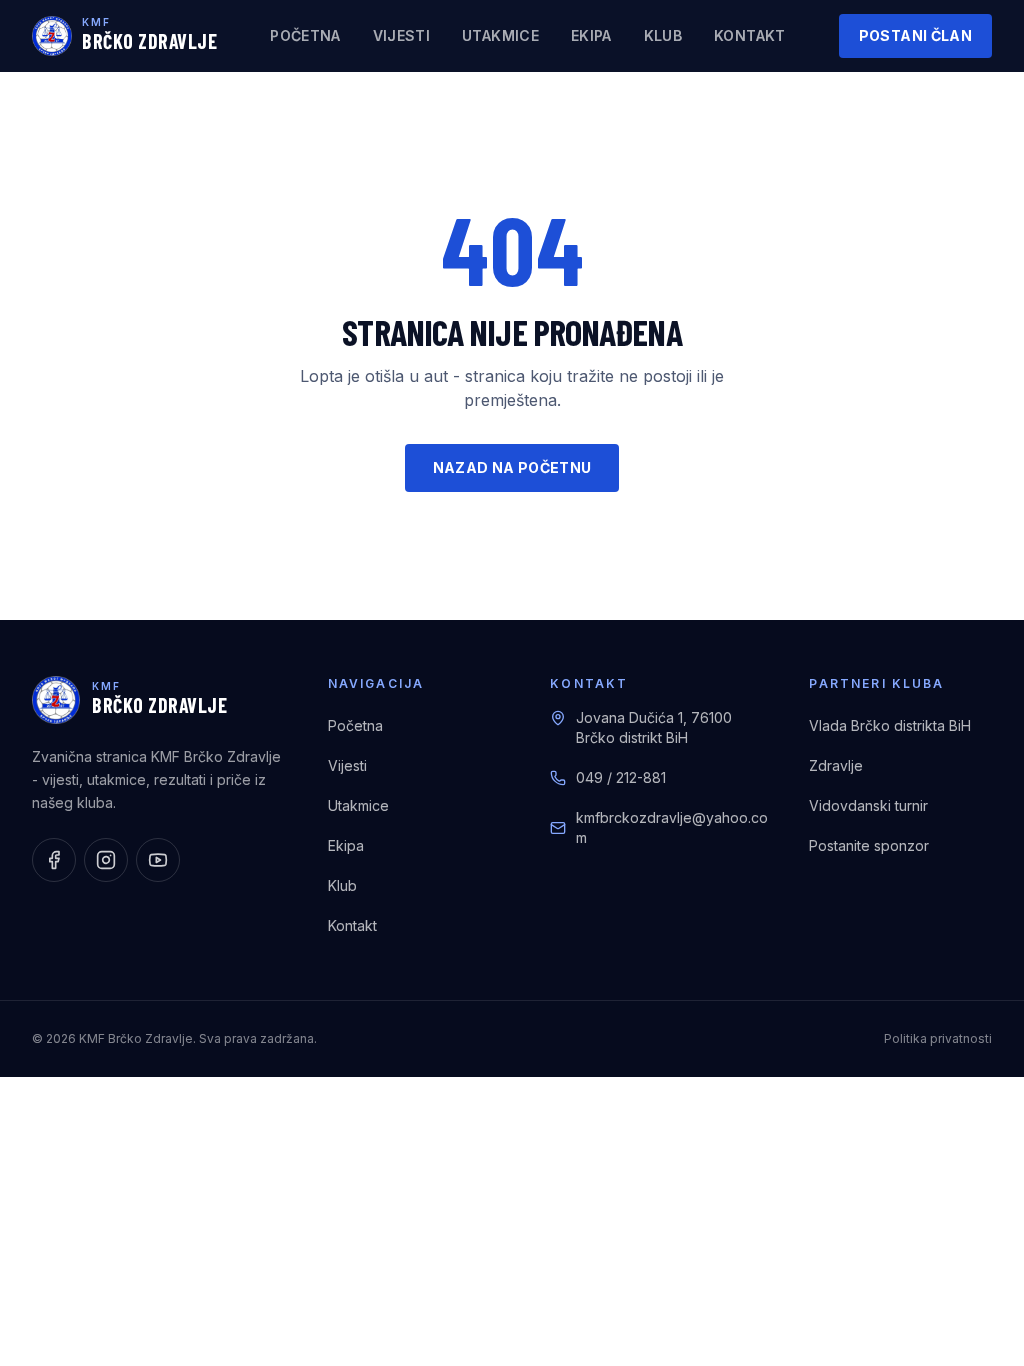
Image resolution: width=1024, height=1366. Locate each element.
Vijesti (401, 35)
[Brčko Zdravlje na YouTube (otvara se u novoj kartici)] (158, 860)
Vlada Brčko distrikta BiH (890, 725)
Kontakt (749, 35)
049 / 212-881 (621, 777)
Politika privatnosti (938, 1038)
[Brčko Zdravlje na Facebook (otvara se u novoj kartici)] (54, 860)
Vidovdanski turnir (868, 805)
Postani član (915, 35)
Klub (663, 35)
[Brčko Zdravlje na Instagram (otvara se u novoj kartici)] (106, 860)
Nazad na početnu (512, 467)
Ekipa (591, 35)
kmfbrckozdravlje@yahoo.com (672, 827)
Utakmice (500, 35)
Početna (305, 35)
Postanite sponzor (869, 845)
